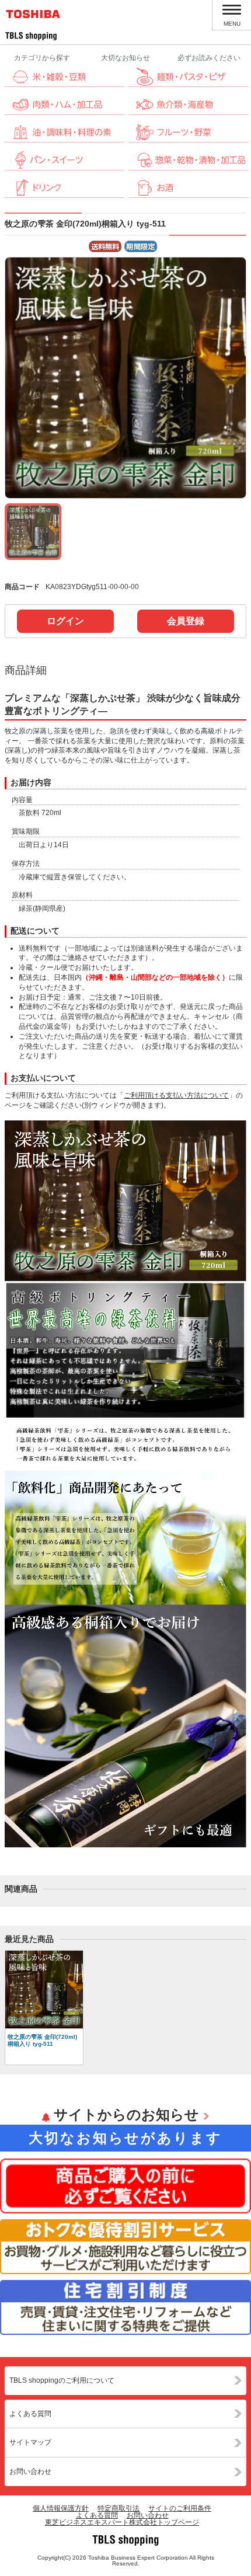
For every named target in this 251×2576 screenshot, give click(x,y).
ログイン (65, 621)
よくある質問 (30, 2414)
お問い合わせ (30, 2471)
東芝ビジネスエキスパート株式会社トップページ (122, 2522)
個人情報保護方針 (61, 2508)
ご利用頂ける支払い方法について (176, 1095)
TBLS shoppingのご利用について (62, 2380)
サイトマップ (30, 2442)
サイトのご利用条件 (180, 2508)
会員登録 (186, 621)
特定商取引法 (118, 2508)
